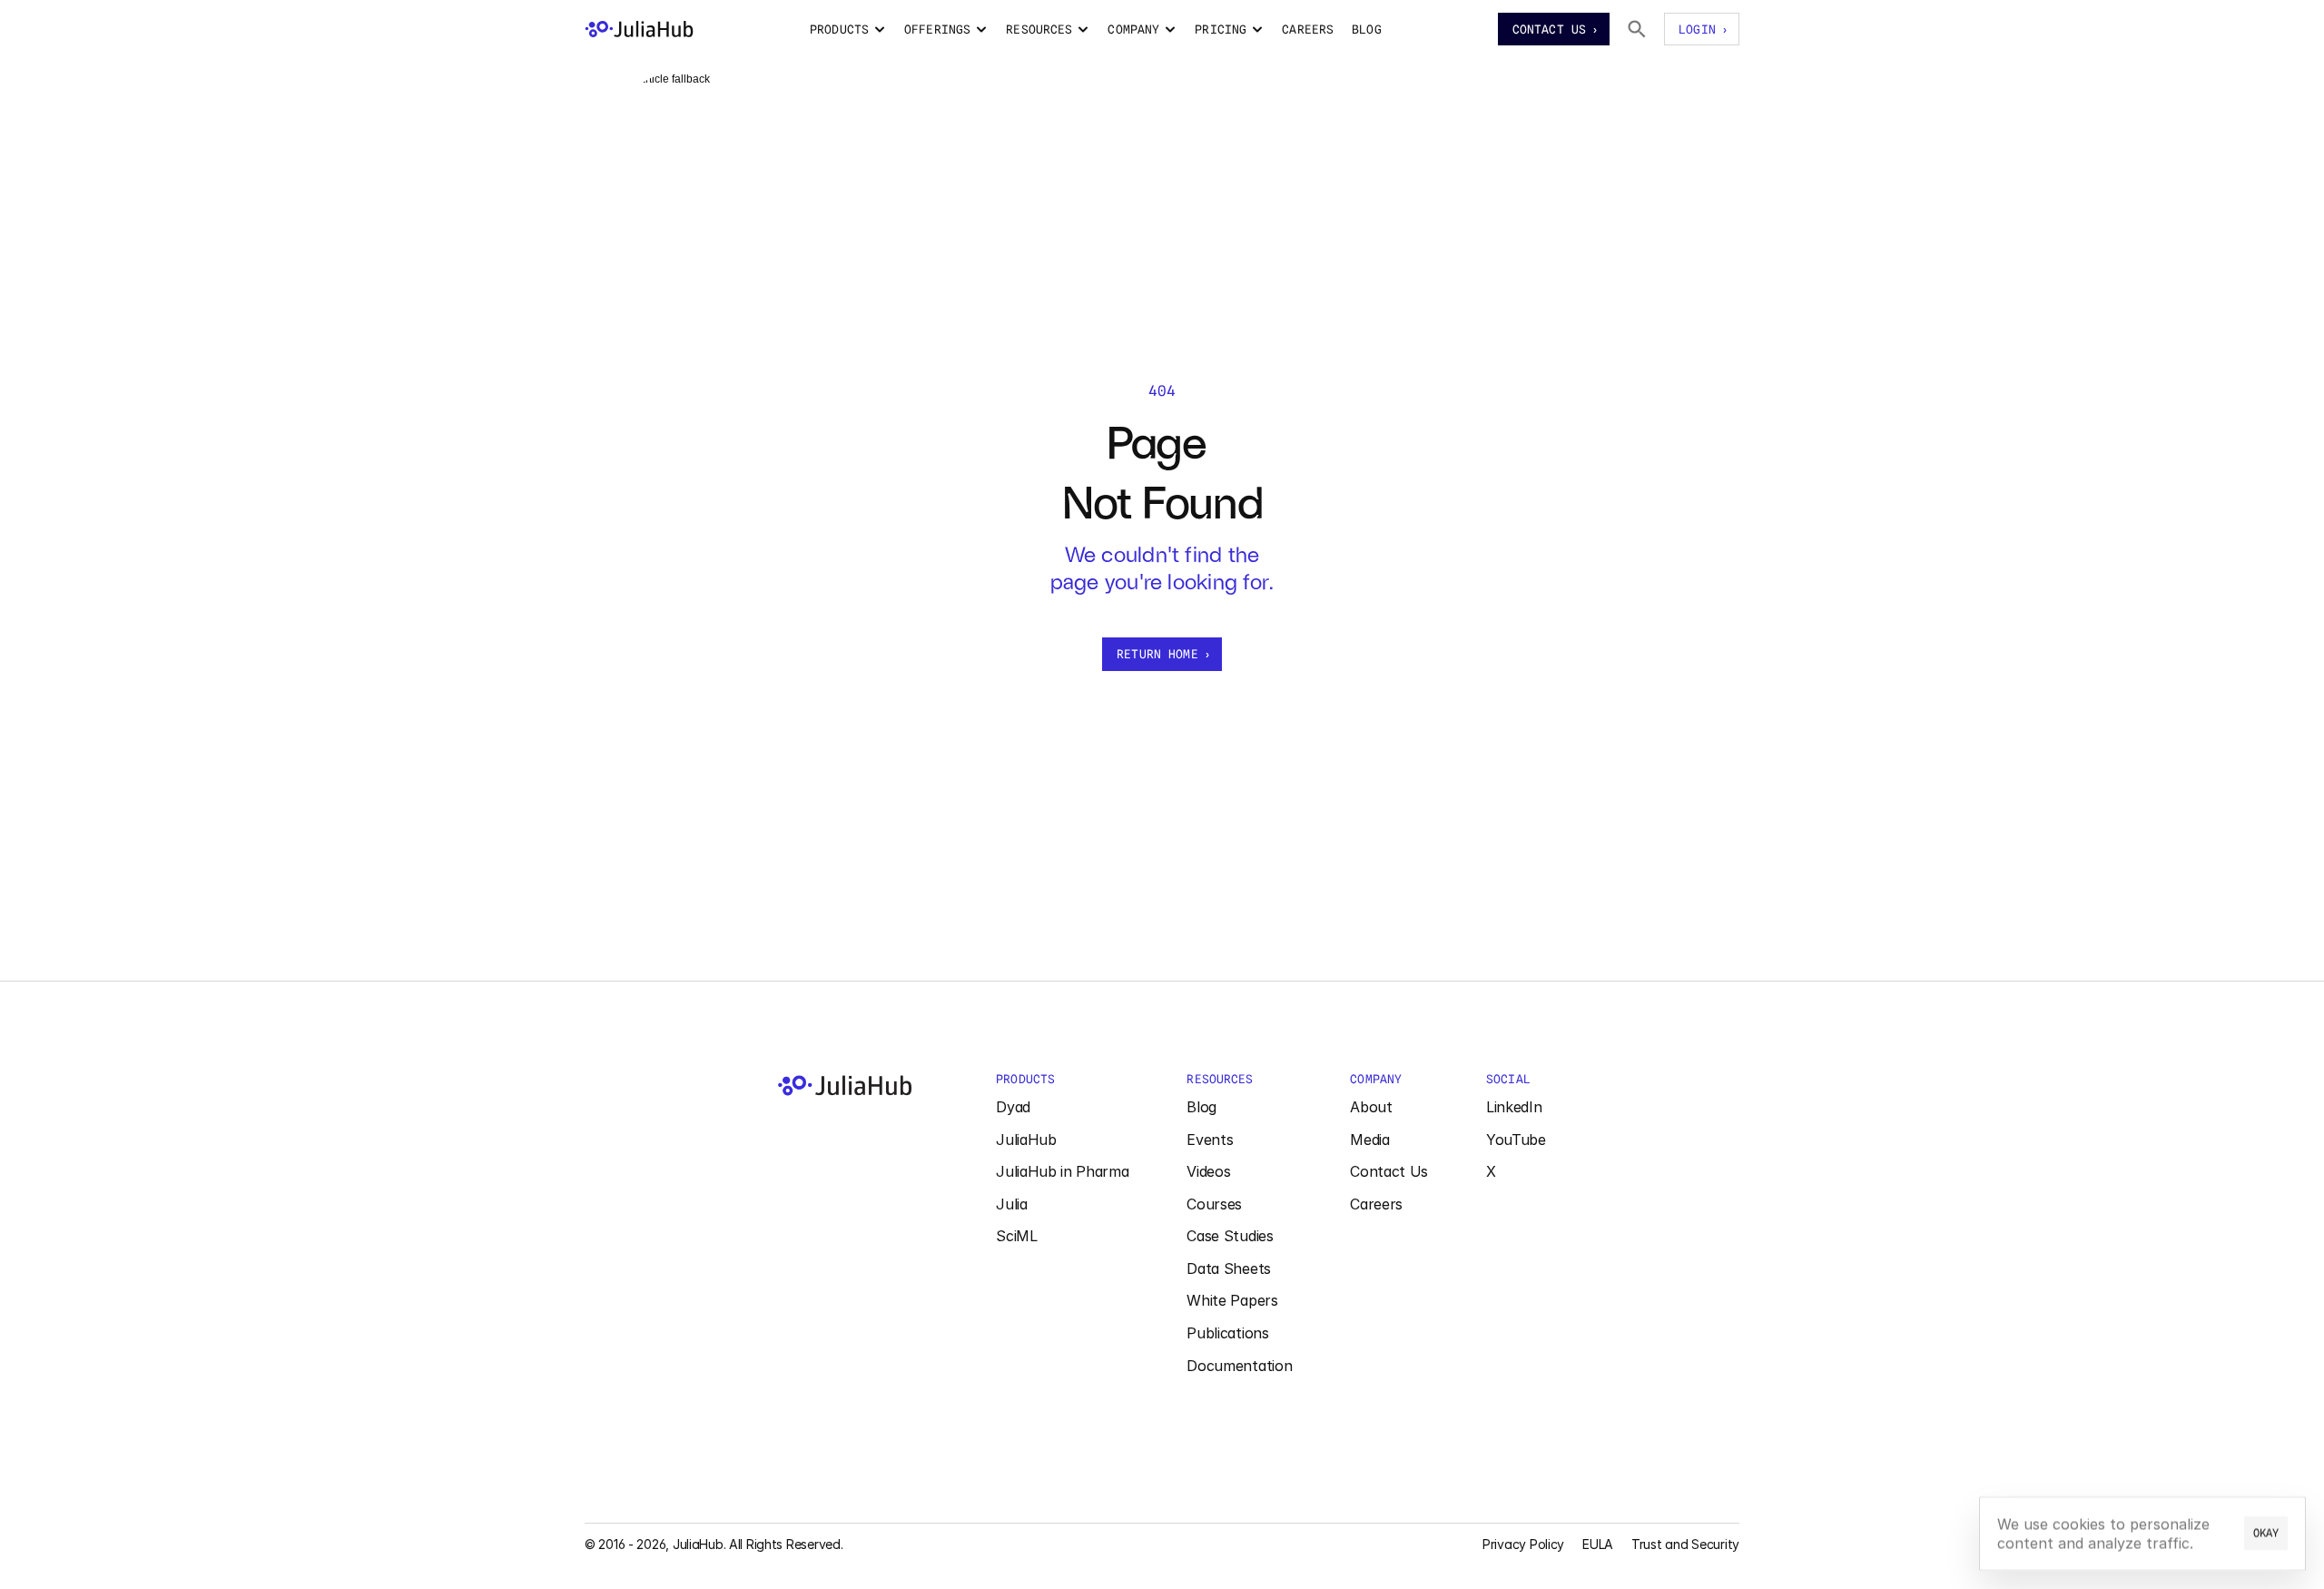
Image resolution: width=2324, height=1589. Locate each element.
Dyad (1013, 1107)
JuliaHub (1026, 1140)
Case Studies (1230, 1236)
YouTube (1516, 1140)
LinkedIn (1514, 1107)
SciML (1016, 1236)
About (1371, 1107)
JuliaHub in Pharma (1062, 1171)
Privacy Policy (1523, 1544)
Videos (1208, 1171)
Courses (1214, 1204)
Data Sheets (1228, 1268)
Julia (1011, 1204)
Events (1210, 1140)
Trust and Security (1685, 1544)
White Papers (1232, 1300)
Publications (1227, 1333)
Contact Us (1389, 1171)
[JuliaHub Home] (639, 29)
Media (1369, 1140)
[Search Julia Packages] (1637, 29)
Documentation (1239, 1366)
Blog (1201, 1107)
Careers (1376, 1204)
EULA (1598, 1544)
